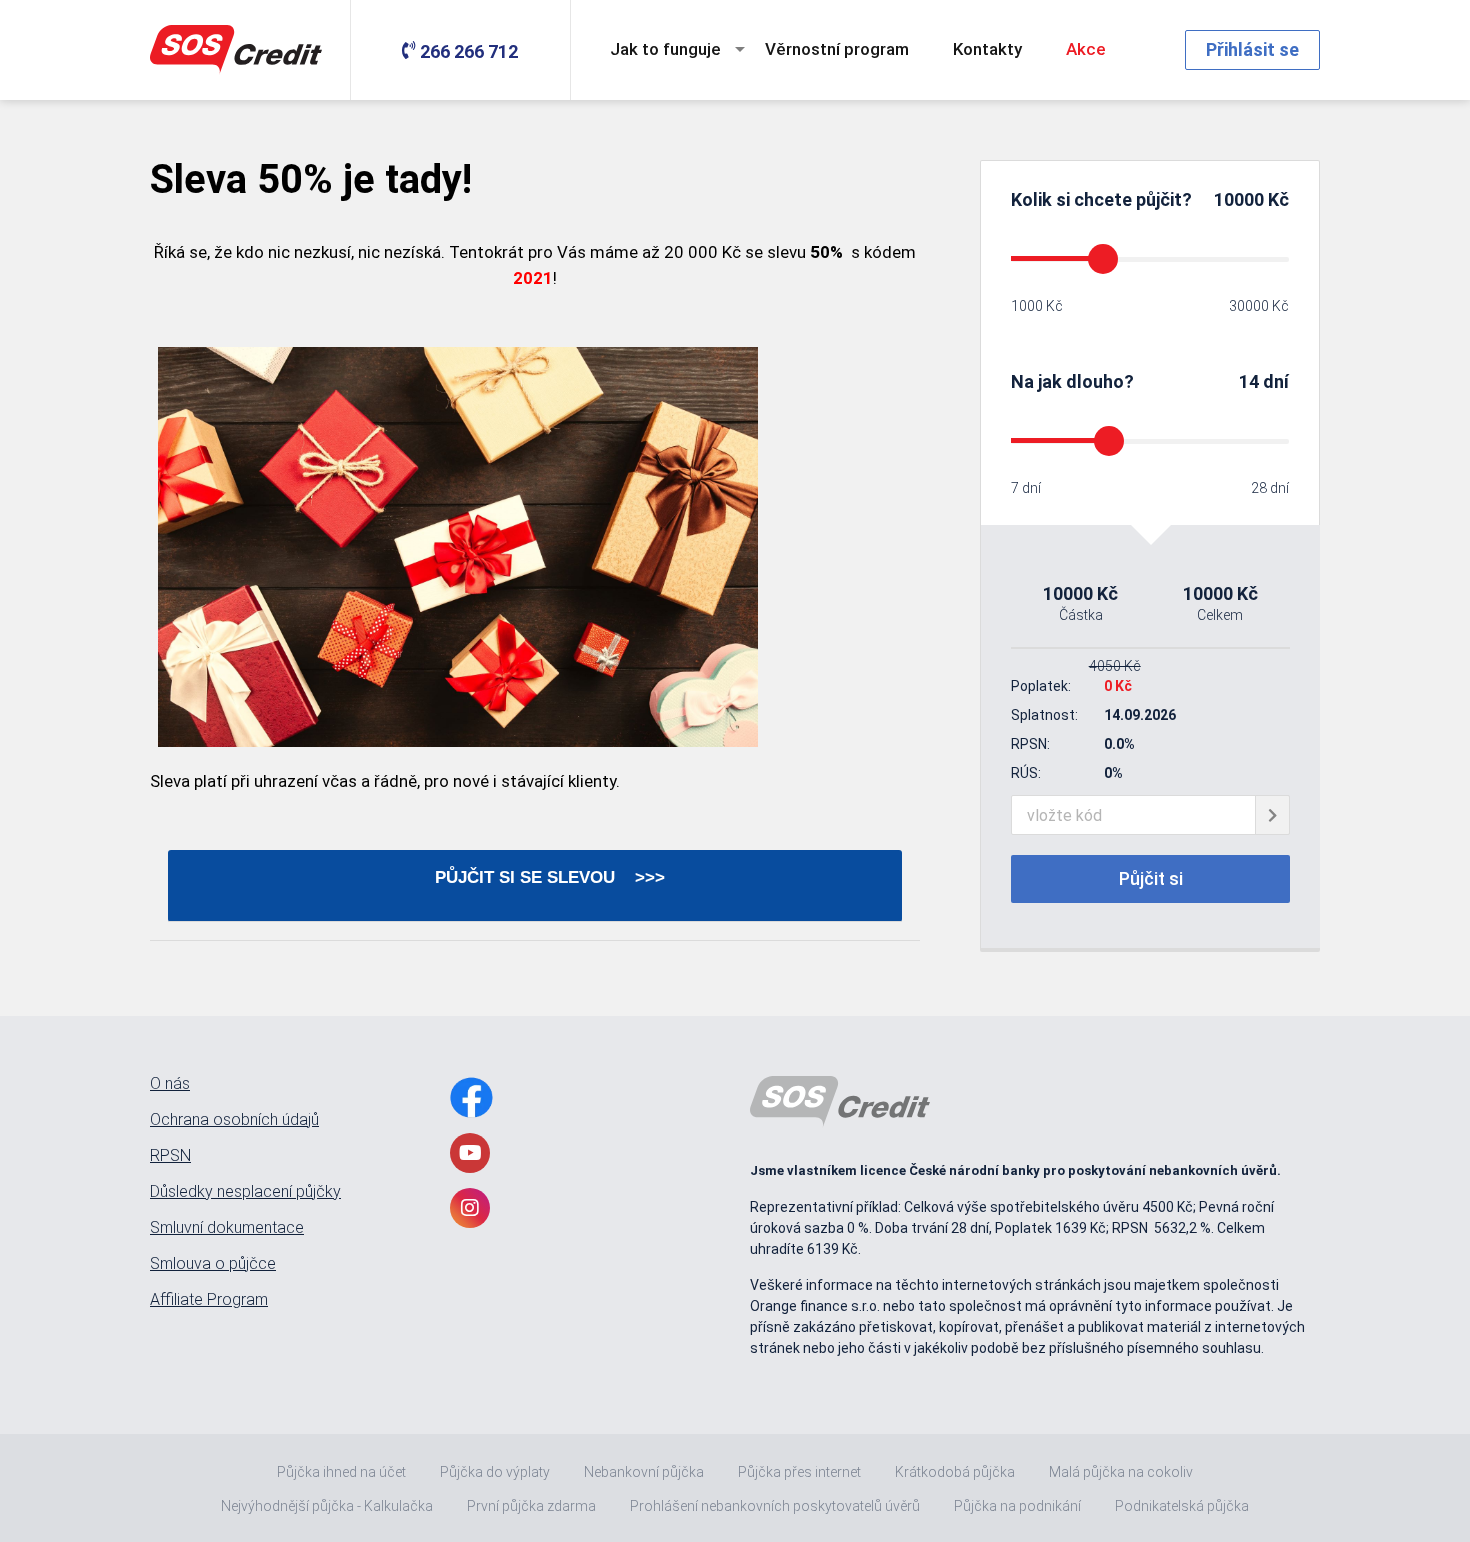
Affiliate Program (209, 1300)
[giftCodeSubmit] (1272, 815)
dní (1276, 381)
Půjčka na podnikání (1017, 1506)
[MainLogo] (240, 50)
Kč (1276, 199)
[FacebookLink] (471, 1097)
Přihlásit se (1252, 49)
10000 (1239, 199)
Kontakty (987, 49)
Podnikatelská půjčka (1182, 1506)
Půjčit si (1151, 878)
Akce (1086, 49)
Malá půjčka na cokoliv (1121, 1472)
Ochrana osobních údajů (234, 1120)
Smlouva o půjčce (213, 1264)
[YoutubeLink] (470, 1153)
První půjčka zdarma (531, 1506)
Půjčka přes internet (799, 1472)
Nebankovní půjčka (644, 1472)
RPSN (170, 1156)
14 (1249, 381)
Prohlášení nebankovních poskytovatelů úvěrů (775, 1506)
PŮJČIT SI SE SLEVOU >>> (535, 877)
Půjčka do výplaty (495, 1472)
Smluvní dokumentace (227, 1228)
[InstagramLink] (470, 1208)
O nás (170, 1084)
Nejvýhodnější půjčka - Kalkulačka (327, 1506)
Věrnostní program (837, 49)
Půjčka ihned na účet (341, 1472)
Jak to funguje (665, 49)
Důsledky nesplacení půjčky (245, 1192)
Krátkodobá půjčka (955, 1472)
